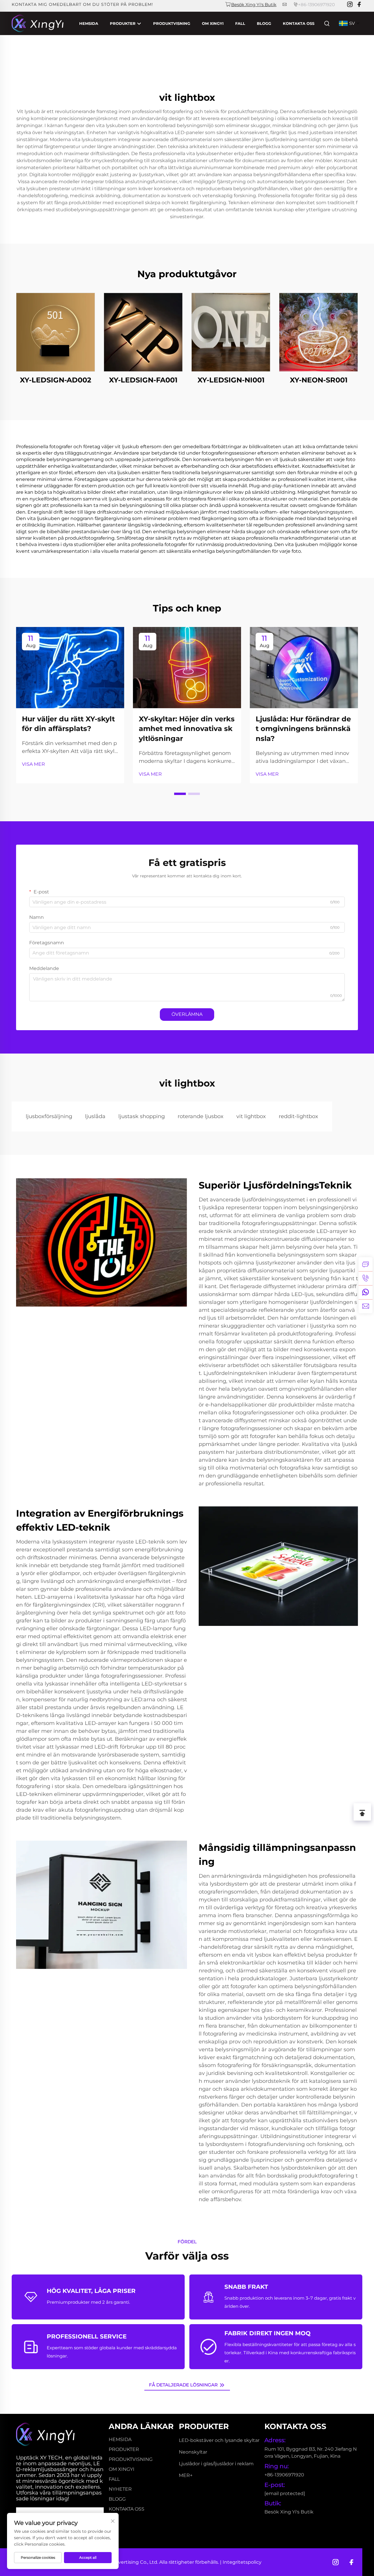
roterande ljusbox (201, 1116)
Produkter (123, 23)
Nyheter (120, 2489)
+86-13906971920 (316, 5)
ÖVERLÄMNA (187, 1014)
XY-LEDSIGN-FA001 (143, 380)
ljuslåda (95, 1116)
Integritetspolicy (242, 2562)
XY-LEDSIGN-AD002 (56, 380)
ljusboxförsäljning (49, 1116)
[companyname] (38, 23)
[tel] (366, 1278)
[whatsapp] (366, 1292)
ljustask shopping (142, 1116)
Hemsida (89, 23)
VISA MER (33, 764)
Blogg (264, 23)
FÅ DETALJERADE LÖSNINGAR (184, 2385)
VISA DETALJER (56, 332)
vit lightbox (251, 1116)
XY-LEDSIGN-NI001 (231, 380)
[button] (180, 794)
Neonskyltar (193, 2452)
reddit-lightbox (298, 1116)
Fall (240, 23)
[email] (366, 1306)
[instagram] (350, 5)
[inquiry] (366, 1264)
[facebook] (359, 5)
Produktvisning (172, 23)
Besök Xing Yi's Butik (254, 5)
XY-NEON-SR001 (319, 380)
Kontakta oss (299, 23)
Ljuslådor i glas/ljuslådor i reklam (216, 2464)
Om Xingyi (213, 23)
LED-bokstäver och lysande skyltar (219, 2440)
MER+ (186, 2475)
